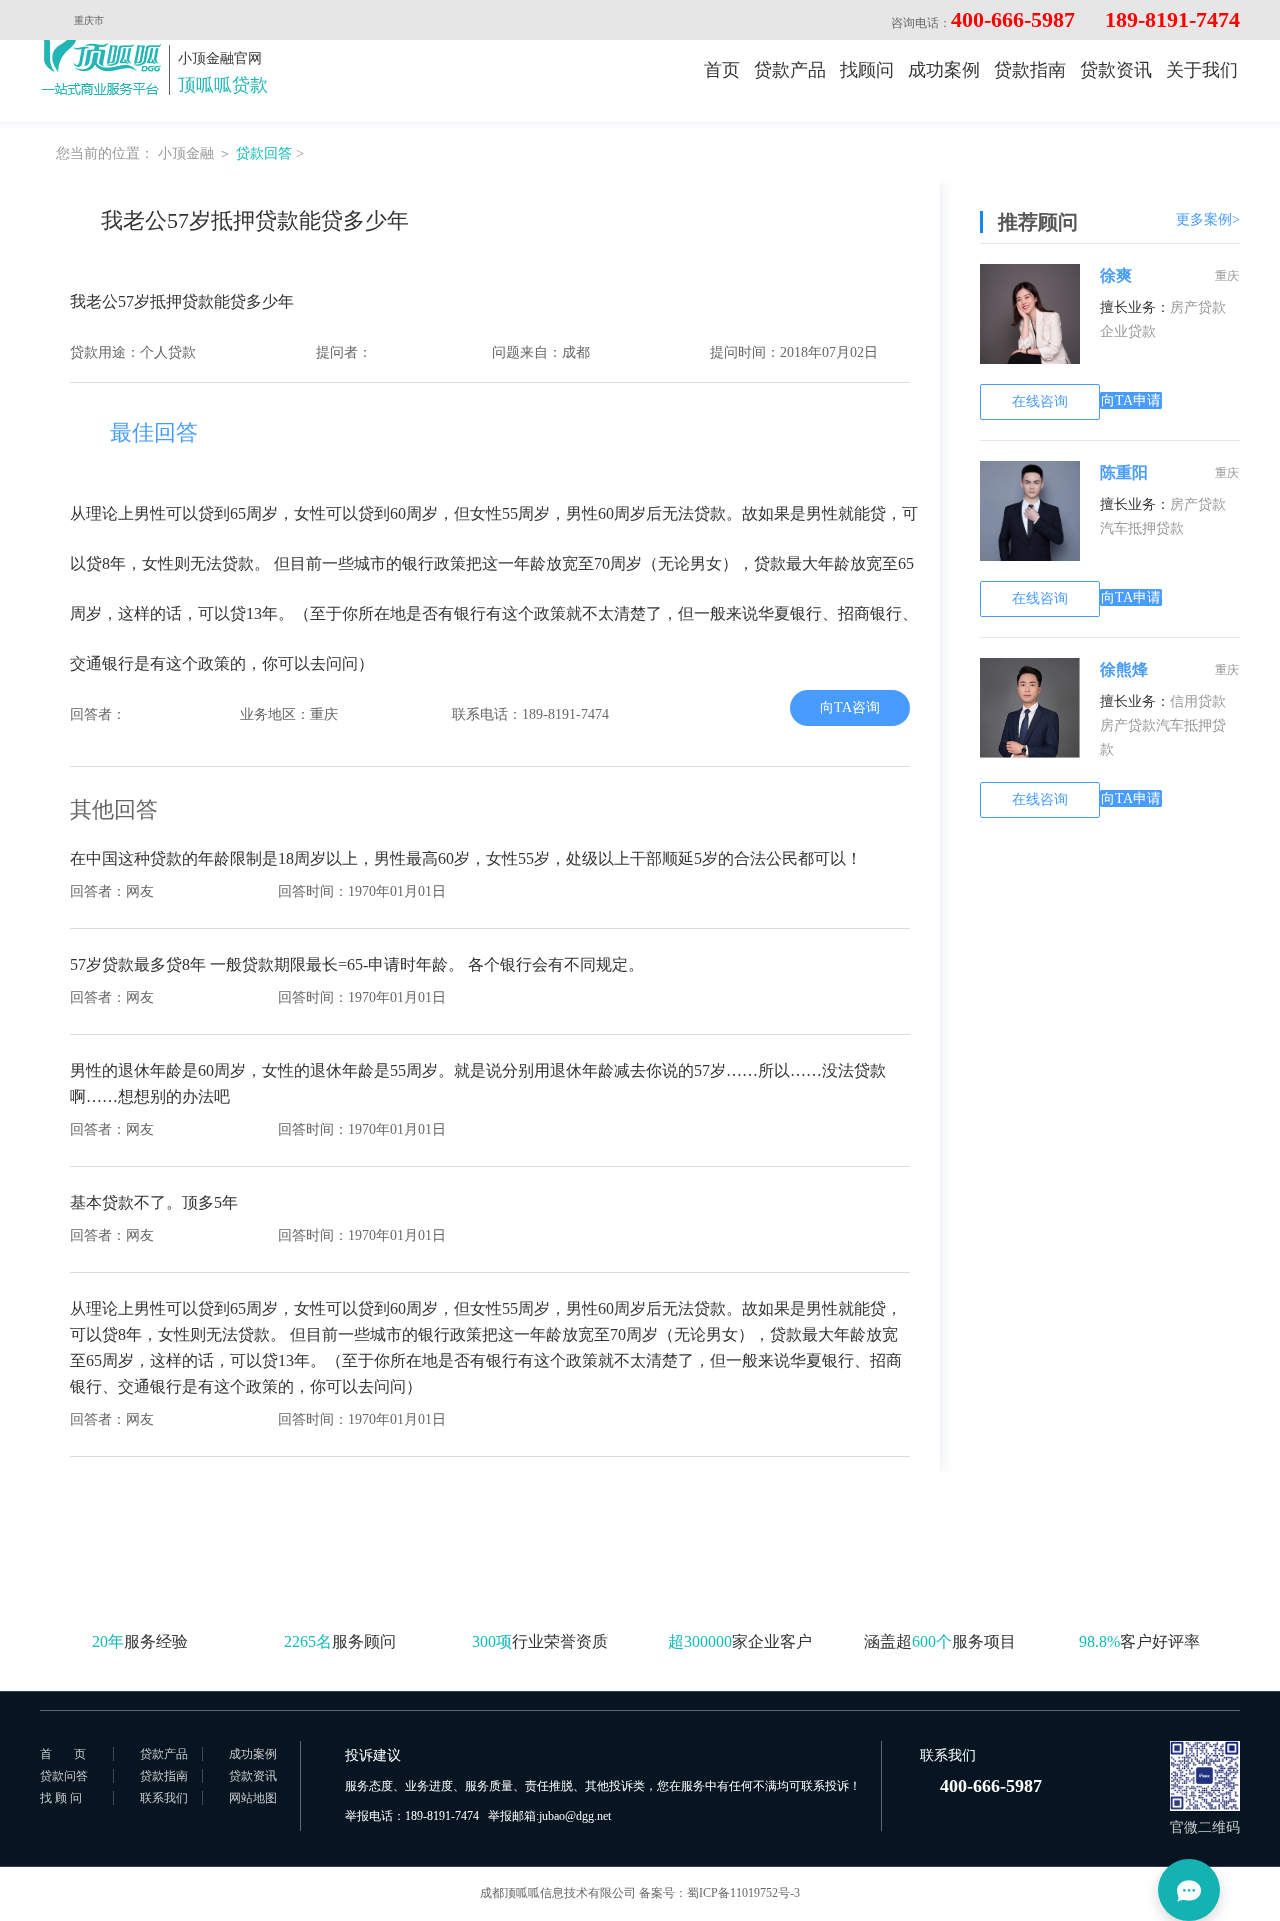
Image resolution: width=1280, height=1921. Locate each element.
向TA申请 (1131, 400)
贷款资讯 (1116, 70)
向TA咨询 (850, 707)
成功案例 (944, 70)
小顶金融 (186, 153)
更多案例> (1208, 219)
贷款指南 (1030, 70)
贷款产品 (790, 70)
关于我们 (1202, 70)
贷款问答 (64, 1776)
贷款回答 (264, 153)
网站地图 (253, 1798)
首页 (722, 70)
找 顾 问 (61, 1798)
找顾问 (867, 70)
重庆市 (89, 20)
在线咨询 (1040, 401)
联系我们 (164, 1798)
